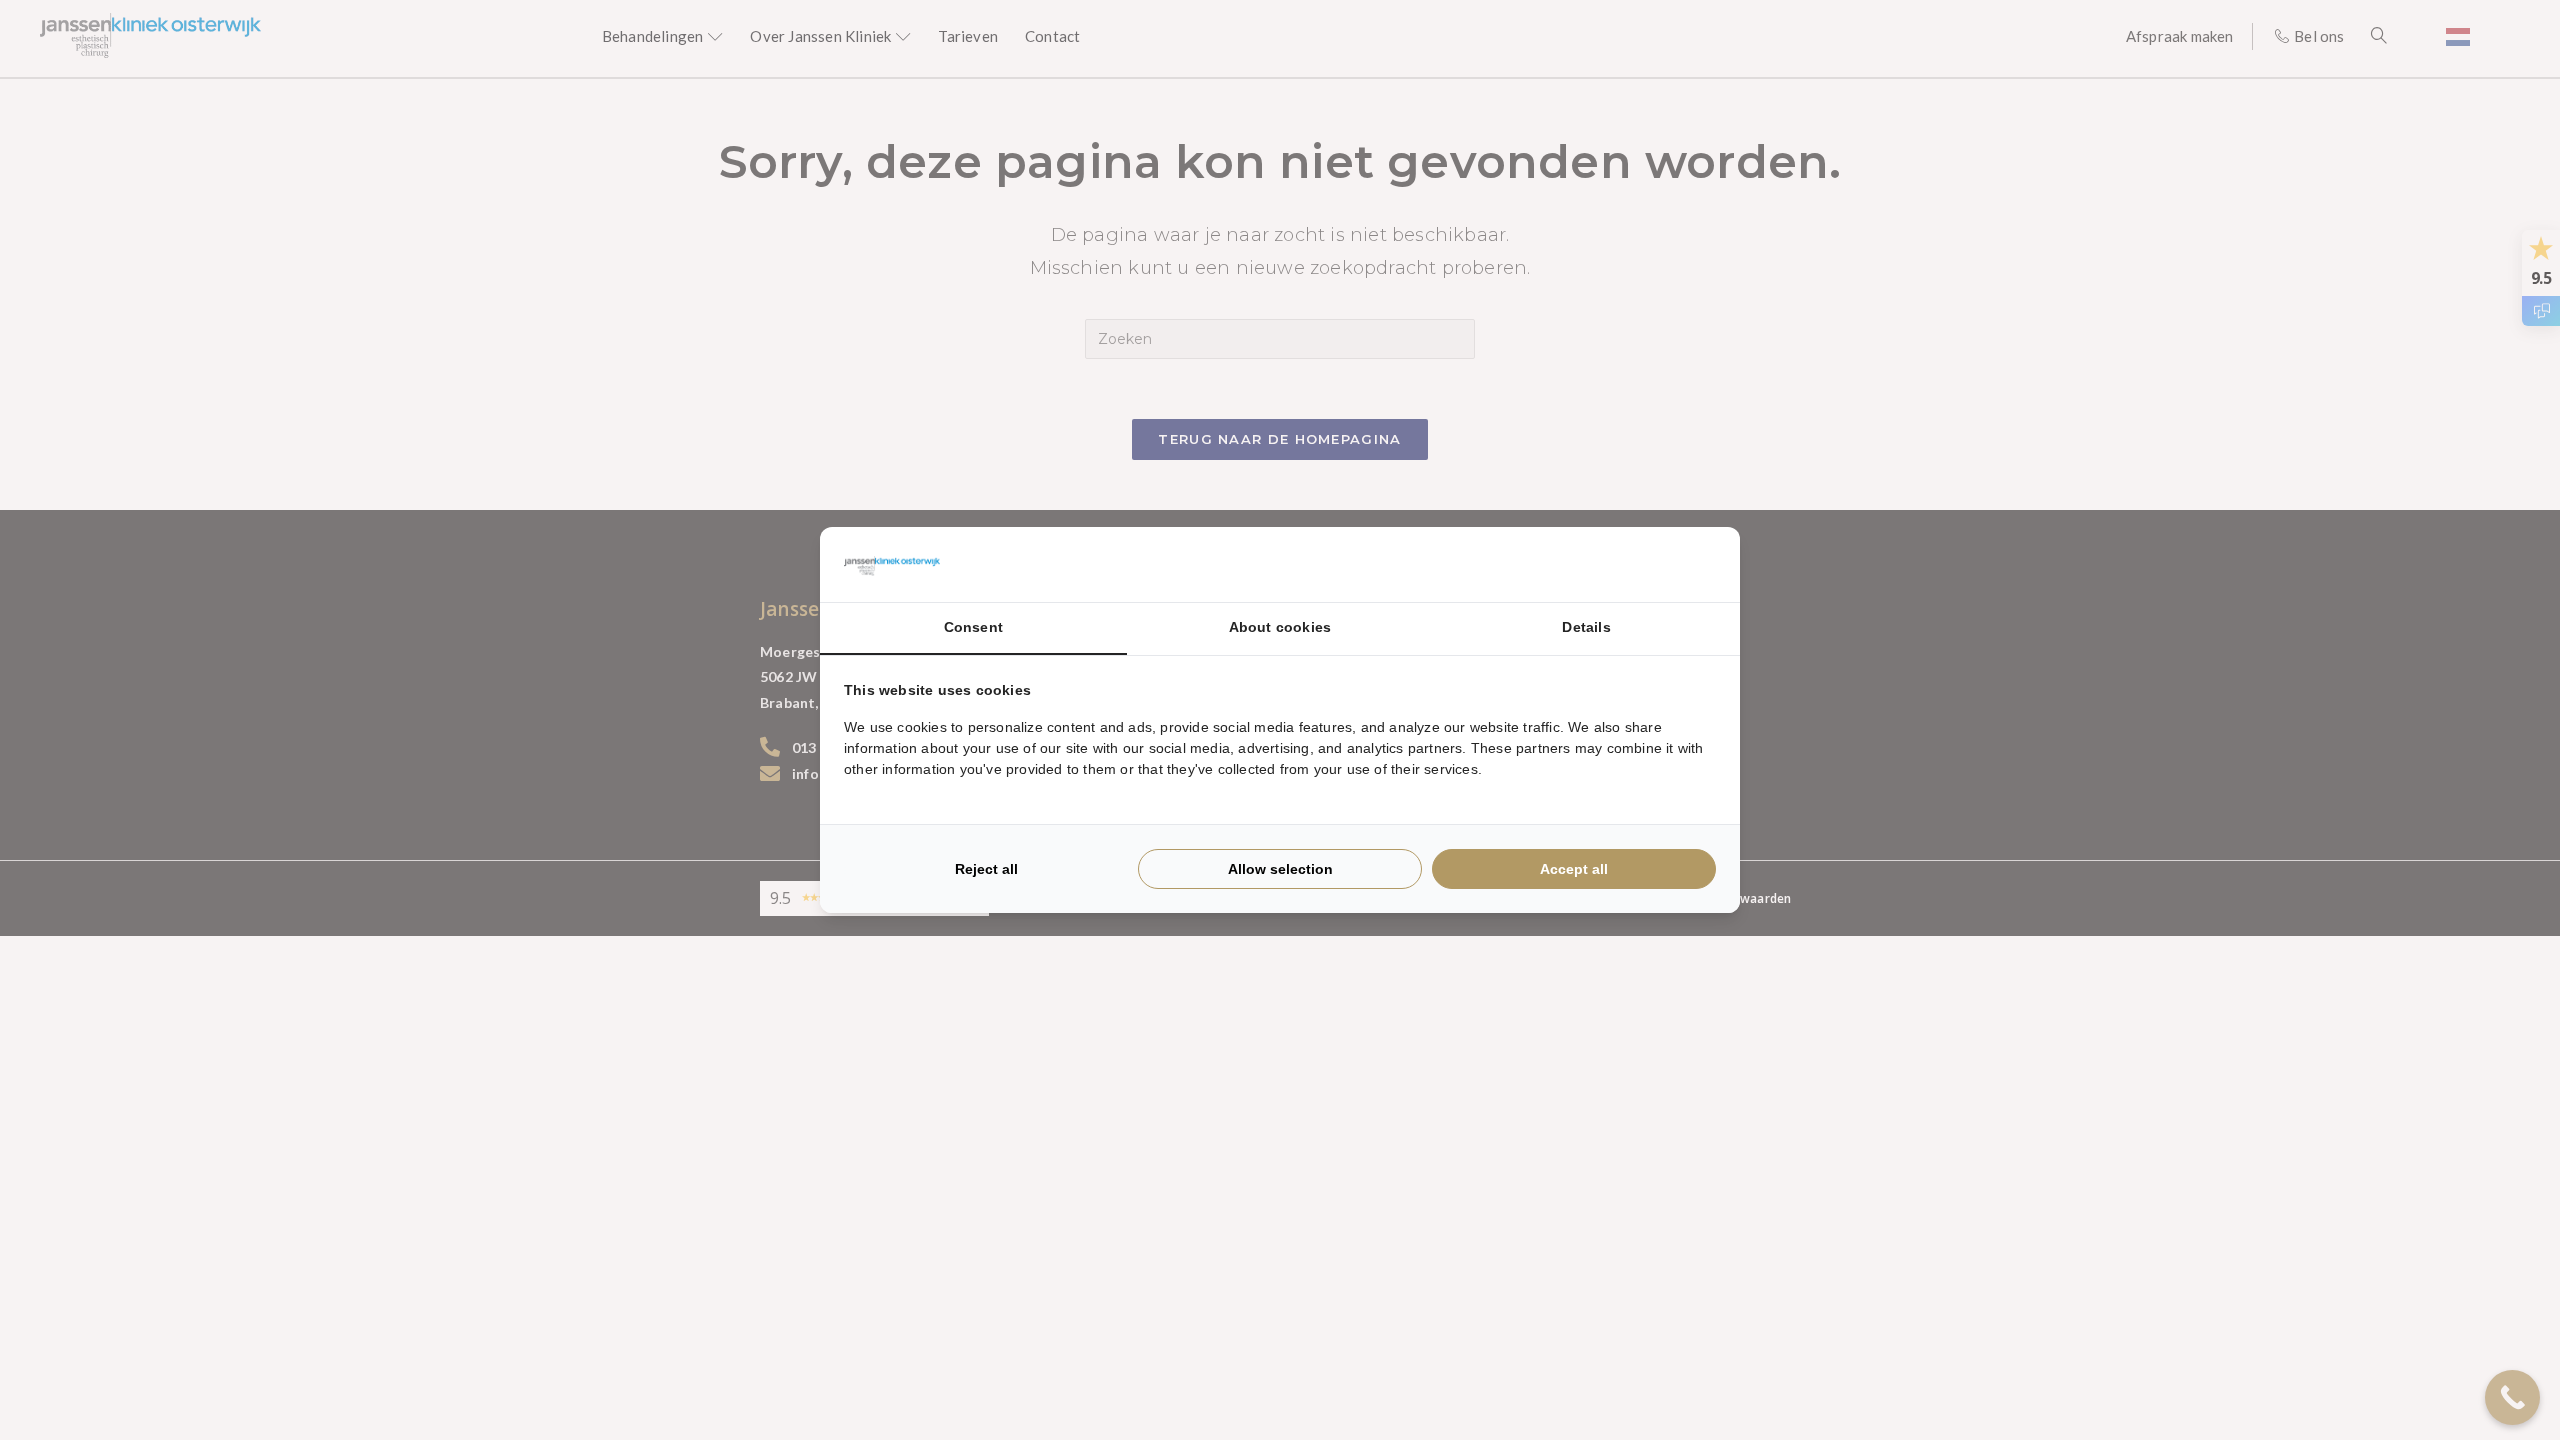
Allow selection (1280, 869)
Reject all (986, 869)
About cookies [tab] (1280, 627)
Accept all (1574, 869)
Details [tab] (1586, 627)
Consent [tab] (973, 627)
